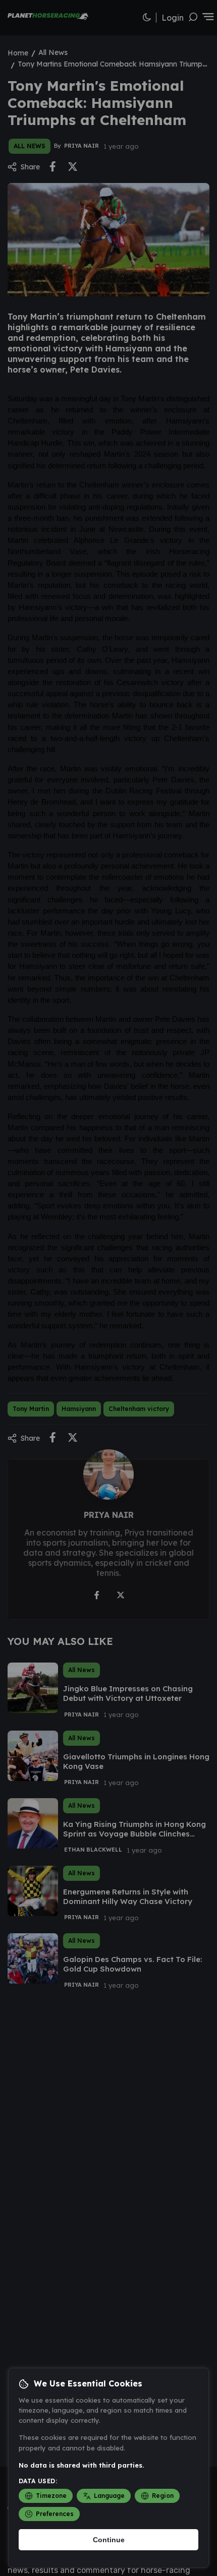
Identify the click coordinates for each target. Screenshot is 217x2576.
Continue (109, 2540)
